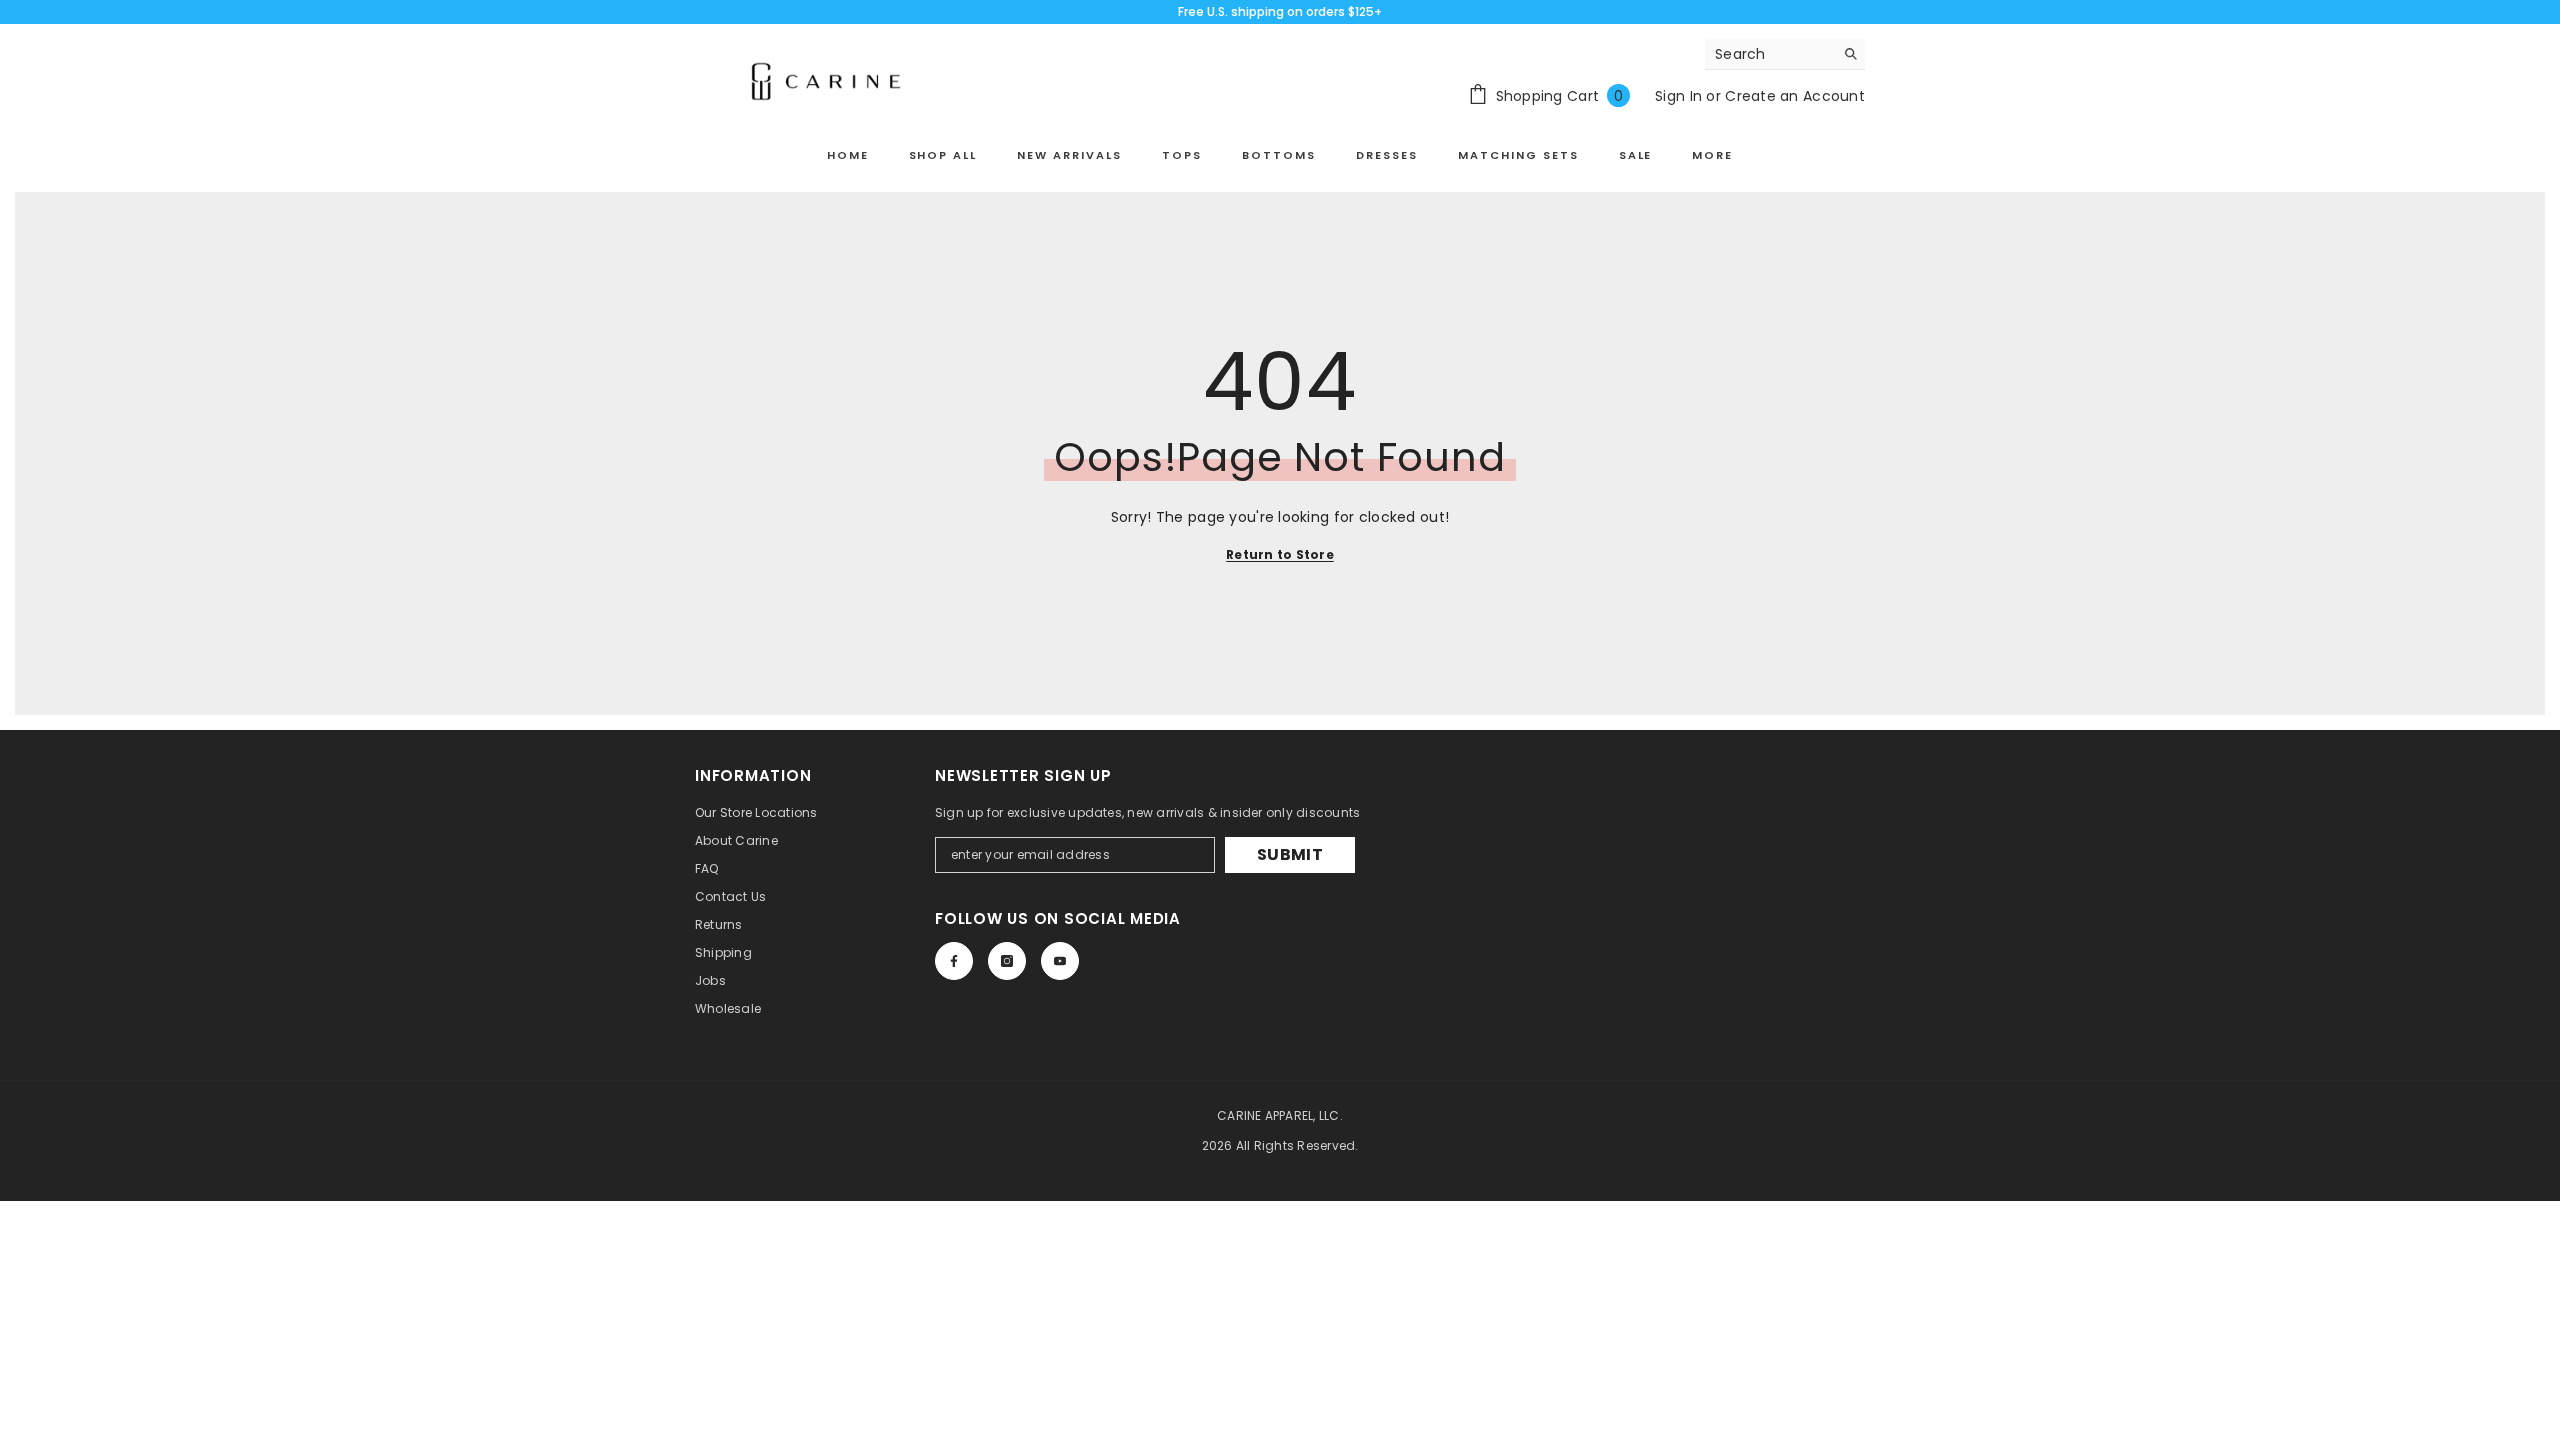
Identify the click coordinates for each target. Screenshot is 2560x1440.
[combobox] (1769, 54)
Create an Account (1795, 96)
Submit (1290, 854)
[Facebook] (954, 961)
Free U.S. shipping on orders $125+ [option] (1280, 11)
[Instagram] (1007, 961)
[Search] (1785, 54)
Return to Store (1280, 554)
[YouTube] (1060, 961)
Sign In (1678, 96)
